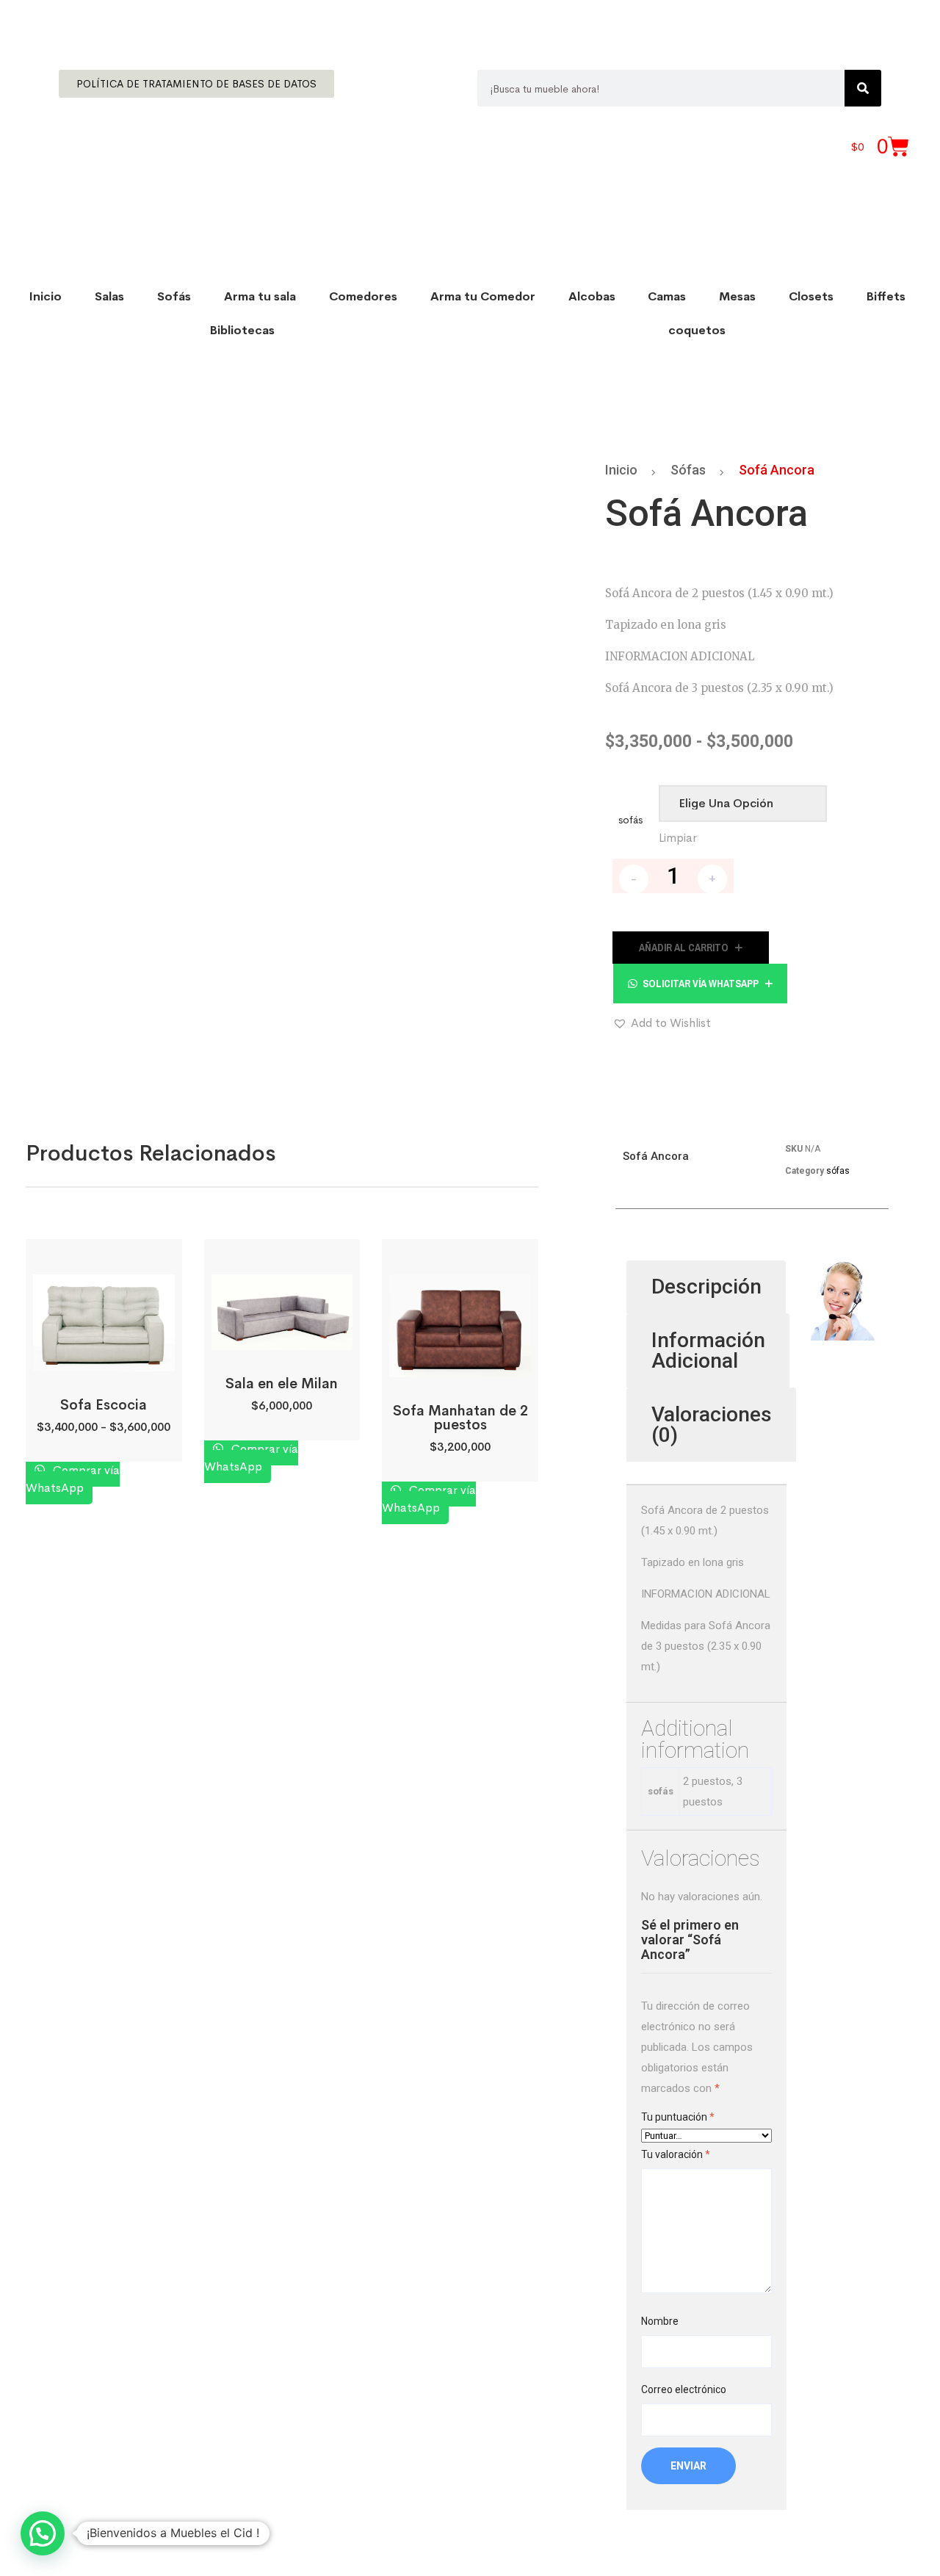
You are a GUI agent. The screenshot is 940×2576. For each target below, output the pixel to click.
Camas (667, 296)
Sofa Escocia (104, 1405)
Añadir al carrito (684, 948)
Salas (109, 296)
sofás (630, 820)
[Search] (863, 88)
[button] (700, 984)
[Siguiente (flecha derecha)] (914, 1288)
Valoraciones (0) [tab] (712, 1425)
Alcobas (592, 296)
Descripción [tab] (706, 1287)
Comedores (363, 296)
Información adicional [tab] (708, 1350)
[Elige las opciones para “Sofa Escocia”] (103, 1355)
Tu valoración (676, 2154)
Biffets (886, 296)
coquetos (697, 330)
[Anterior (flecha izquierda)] (26, 1288)
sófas (688, 470)
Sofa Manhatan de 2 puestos (460, 1418)
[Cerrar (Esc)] (924, 16)
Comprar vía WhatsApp (73, 1479)
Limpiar (678, 838)
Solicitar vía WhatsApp (701, 984)
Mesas (737, 296)
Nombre (660, 2321)
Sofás (174, 296)
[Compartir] (892, 16)
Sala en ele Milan (282, 1384)
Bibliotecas (242, 330)
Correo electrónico (684, 2389)
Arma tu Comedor (483, 296)
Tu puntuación (678, 2117)
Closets (811, 296)
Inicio (46, 296)
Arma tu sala (260, 296)
